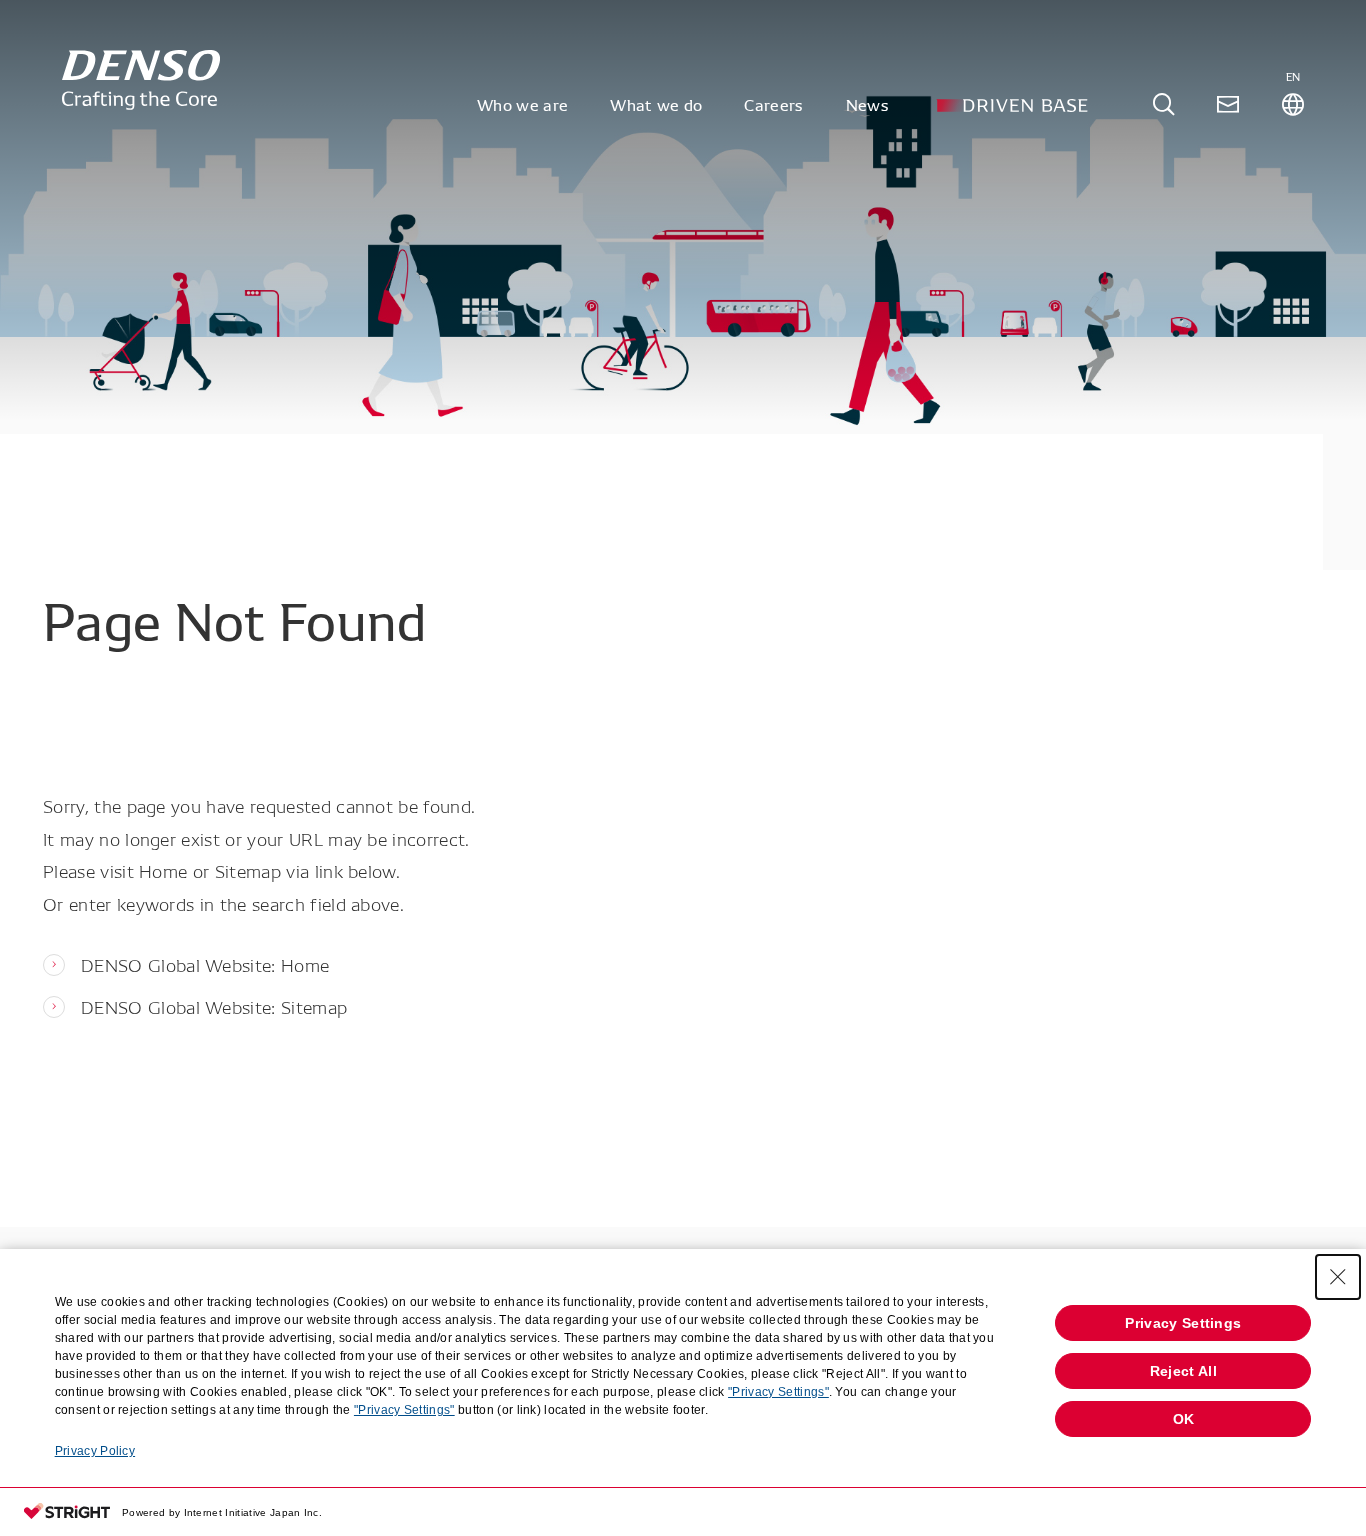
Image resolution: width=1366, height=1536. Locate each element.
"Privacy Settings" (778, 1392)
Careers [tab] (773, 104)
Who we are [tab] (522, 104)
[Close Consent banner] (1338, 1277)
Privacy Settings (1183, 1323)
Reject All (1183, 1371)
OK (1184, 1419)
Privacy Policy (95, 1451)
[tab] (1164, 104)
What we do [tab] (656, 104)
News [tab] (867, 104)
